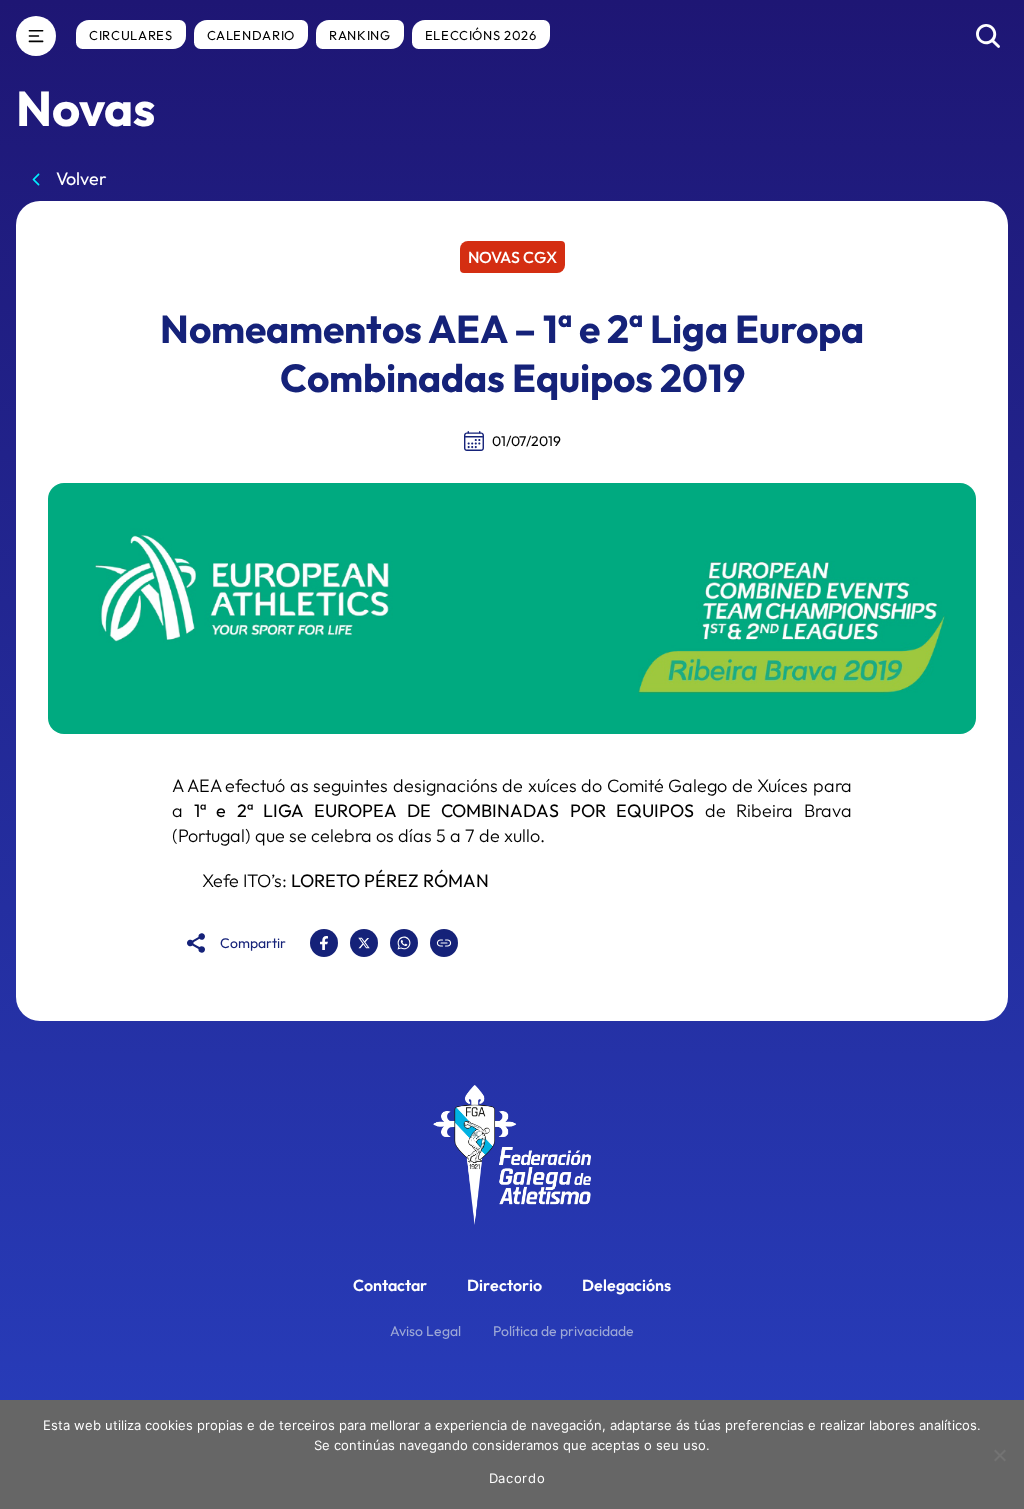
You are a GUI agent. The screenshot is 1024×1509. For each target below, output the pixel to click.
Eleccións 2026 (481, 35)
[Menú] (36, 36)
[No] (999, 1455)
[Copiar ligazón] (444, 943)
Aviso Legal (425, 1331)
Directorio (504, 1285)
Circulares (131, 35)
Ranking (360, 35)
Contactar (390, 1285)
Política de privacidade (563, 1331)
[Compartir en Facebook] (324, 943)
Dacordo (517, 1478)
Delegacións (626, 1285)
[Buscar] (988, 36)
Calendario (251, 35)
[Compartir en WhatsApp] (404, 943)
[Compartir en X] (364, 943)
